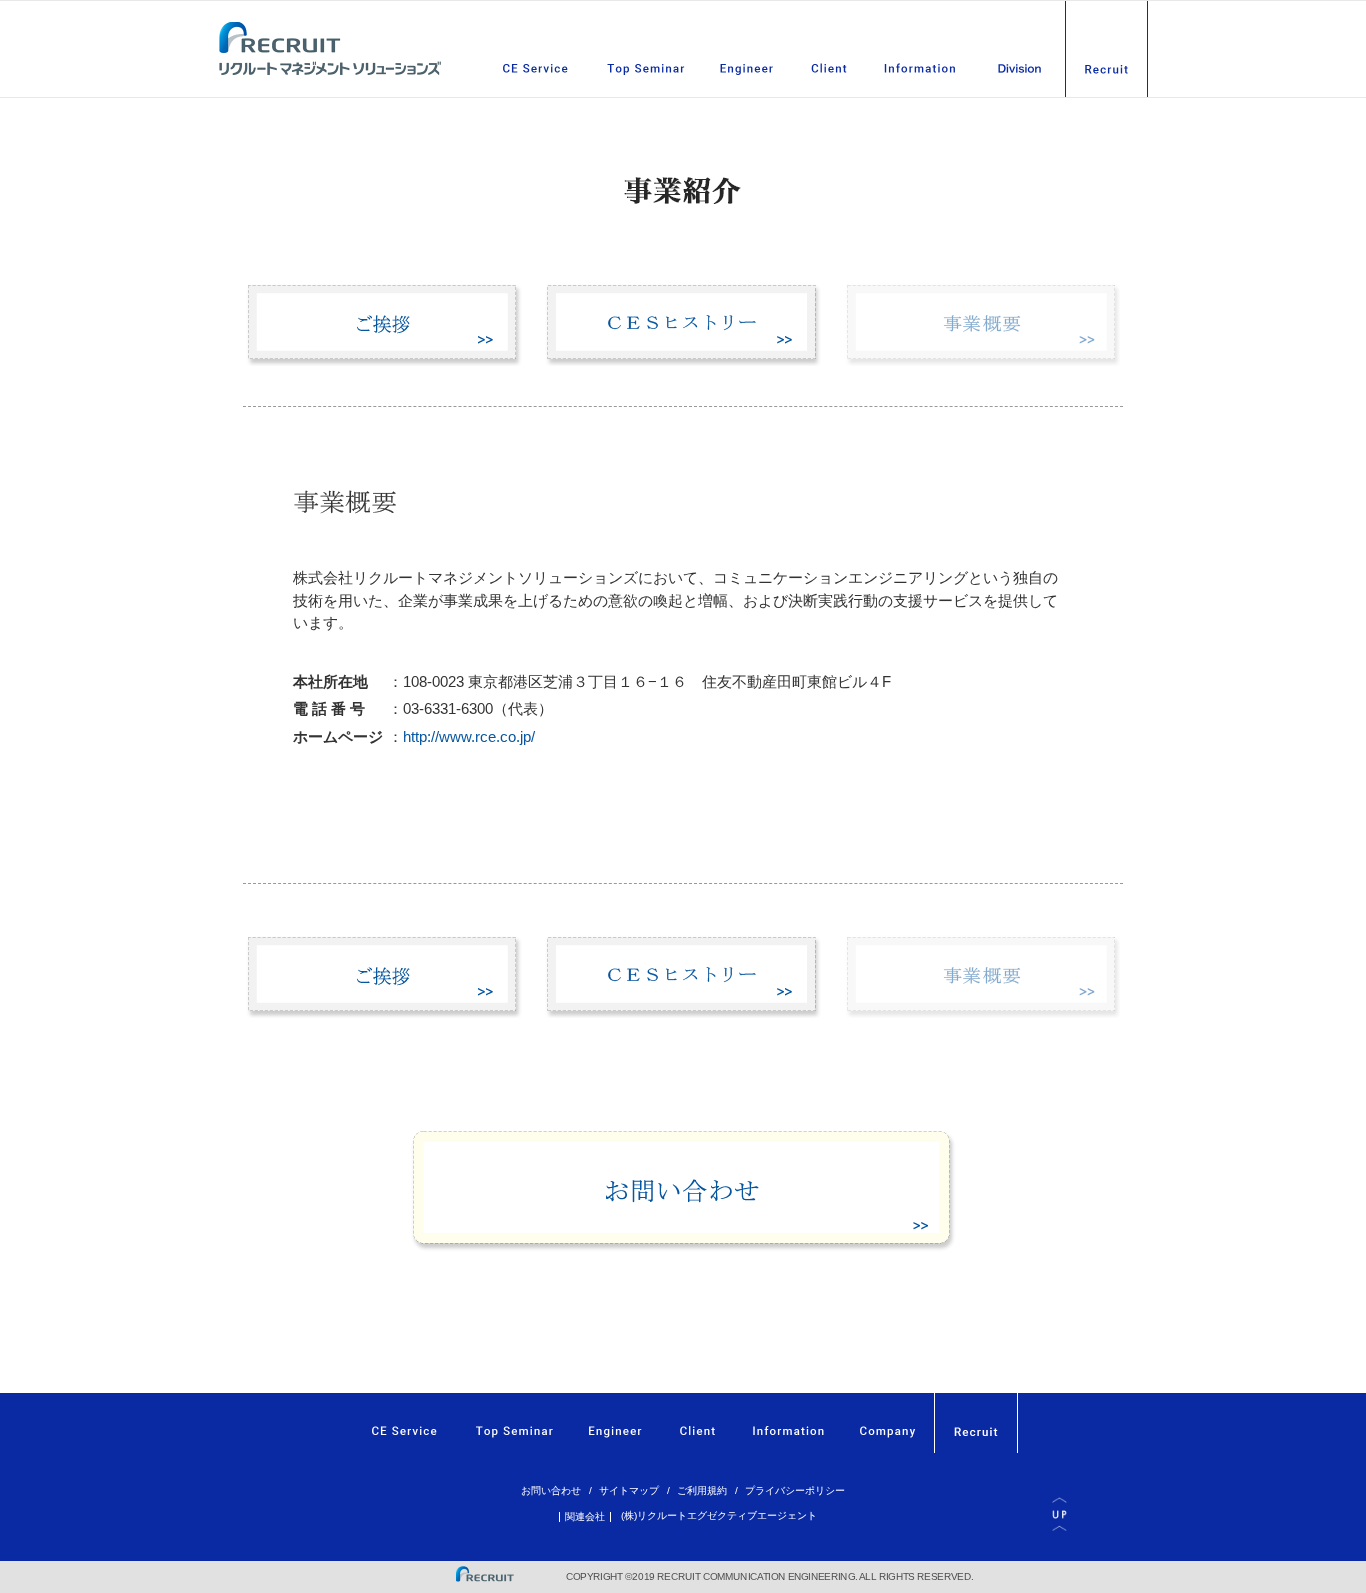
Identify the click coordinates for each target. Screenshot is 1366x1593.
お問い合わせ (551, 1490)
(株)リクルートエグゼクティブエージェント (719, 1515)
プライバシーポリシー (795, 1490)
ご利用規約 (702, 1490)
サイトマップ (629, 1490)
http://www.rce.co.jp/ (469, 736)
